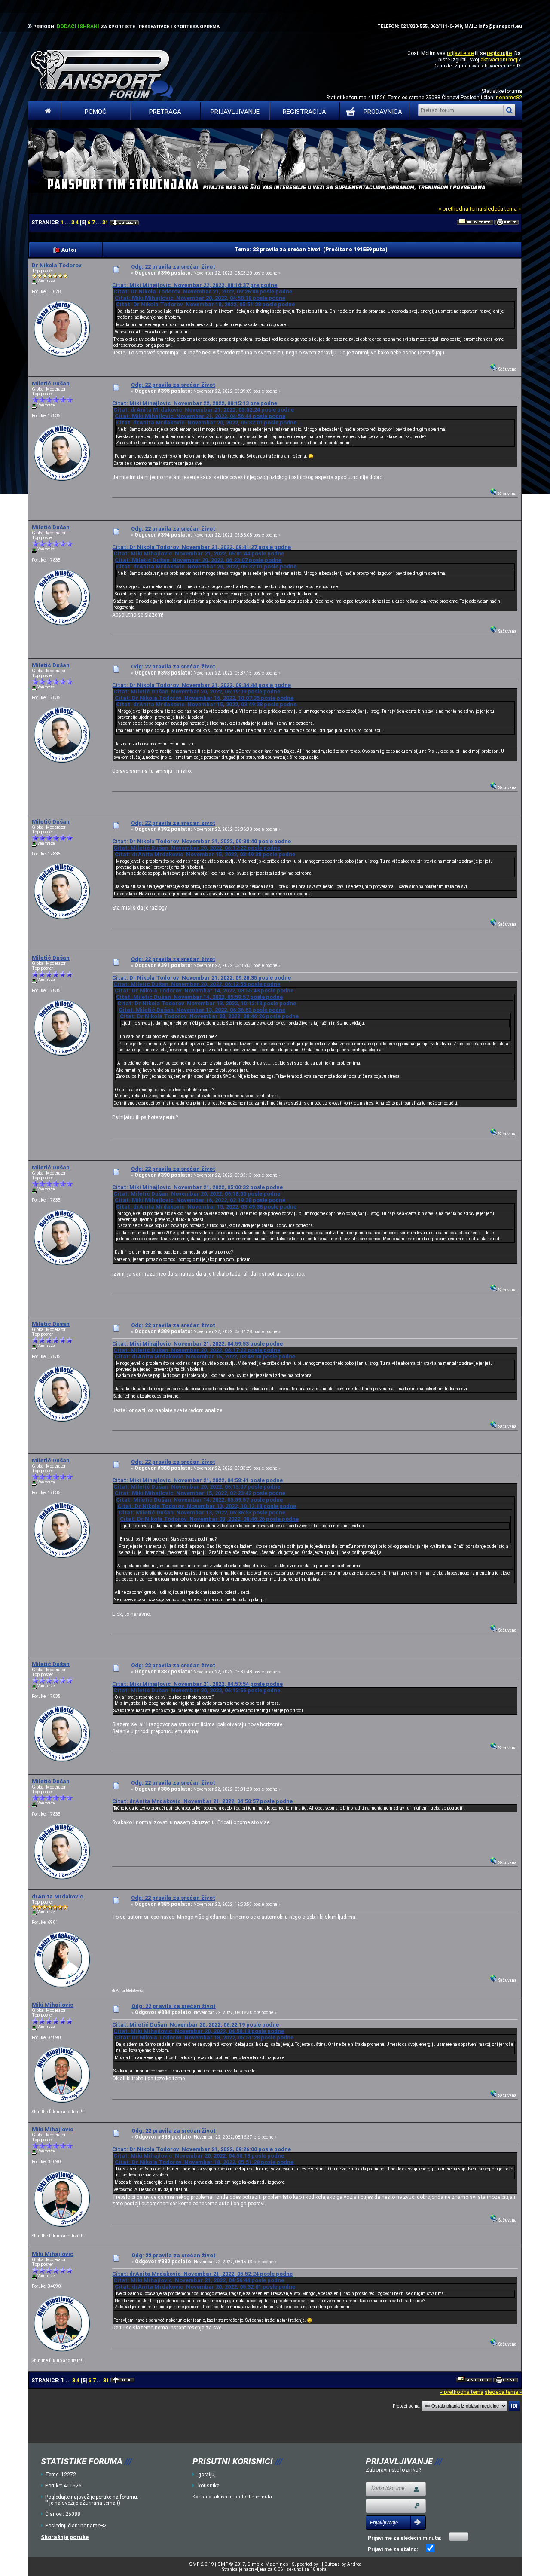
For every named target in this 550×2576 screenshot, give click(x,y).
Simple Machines (268, 2564)
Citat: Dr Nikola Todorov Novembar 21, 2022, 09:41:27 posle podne (202, 547)
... (68, 223)
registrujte (499, 53)
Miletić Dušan (51, 383)
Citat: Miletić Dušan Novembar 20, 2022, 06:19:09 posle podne (197, 691)
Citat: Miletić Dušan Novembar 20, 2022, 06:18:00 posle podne (197, 1194)
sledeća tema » (502, 209)
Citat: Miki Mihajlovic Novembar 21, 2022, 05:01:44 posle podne (199, 554)
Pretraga (165, 112)
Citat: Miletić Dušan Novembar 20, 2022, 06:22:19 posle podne (196, 2025)
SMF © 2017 (231, 2564)
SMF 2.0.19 (201, 2564)
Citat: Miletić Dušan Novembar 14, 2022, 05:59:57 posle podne (199, 997)
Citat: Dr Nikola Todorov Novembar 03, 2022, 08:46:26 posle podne (209, 1016)
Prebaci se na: (406, 2406)
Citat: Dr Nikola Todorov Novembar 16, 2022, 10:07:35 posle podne (204, 698)
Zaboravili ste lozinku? (394, 2470)
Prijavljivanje (235, 112)
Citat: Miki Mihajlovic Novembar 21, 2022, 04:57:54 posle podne (197, 1684)
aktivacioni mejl (500, 60)
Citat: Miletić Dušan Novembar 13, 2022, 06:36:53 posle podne (202, 1010)
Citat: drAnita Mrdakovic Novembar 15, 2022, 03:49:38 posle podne (206, 704)
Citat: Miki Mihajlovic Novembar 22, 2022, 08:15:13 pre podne (195, 403)
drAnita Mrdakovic (58, 1897)
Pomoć (96, 112)
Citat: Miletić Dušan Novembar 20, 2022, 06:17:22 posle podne (197, 848)
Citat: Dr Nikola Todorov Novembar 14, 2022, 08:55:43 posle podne (204, 990)
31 (105, 222)
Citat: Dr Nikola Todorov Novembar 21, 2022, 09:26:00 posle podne (203, 291)
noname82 (509, 97)
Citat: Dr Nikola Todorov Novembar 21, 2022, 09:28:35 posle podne (202, 978)
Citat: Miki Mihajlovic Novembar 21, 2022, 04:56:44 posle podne (200, 416)
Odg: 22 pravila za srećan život (173, 267)
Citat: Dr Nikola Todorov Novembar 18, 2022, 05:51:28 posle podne (205, 304)
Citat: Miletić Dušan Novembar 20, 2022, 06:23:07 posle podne (198, 560)
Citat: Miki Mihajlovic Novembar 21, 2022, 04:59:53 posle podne (197, 1344)
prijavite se (460, 53)
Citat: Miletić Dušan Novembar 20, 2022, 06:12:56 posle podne (197, 984)
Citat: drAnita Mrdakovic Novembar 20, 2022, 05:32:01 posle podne (206, 423)
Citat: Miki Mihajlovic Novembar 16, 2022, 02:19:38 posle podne (200, 1200)
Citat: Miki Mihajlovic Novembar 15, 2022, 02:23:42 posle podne (200, 1493)
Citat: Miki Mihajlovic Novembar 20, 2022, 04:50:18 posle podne (200, 298)
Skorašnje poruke (65, 2537)
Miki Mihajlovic (53, 2005)
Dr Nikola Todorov (57, 265)
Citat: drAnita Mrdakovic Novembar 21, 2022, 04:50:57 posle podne (202, 1801)
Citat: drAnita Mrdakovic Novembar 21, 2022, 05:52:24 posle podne (204, 410)
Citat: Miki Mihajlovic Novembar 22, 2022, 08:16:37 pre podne (195, 285)
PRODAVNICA (383, 112)
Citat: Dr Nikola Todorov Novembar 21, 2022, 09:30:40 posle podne (202, 841)
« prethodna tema (460, 209)
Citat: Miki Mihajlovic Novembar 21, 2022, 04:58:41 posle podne (197, 1480)
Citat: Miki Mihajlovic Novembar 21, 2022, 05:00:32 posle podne (197, 1187)
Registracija (304, 112)
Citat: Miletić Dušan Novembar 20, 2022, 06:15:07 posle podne (197, 1487)
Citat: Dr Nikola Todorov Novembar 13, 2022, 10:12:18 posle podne (207, 1003)
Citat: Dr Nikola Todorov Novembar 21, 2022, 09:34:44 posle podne (202, 685)
